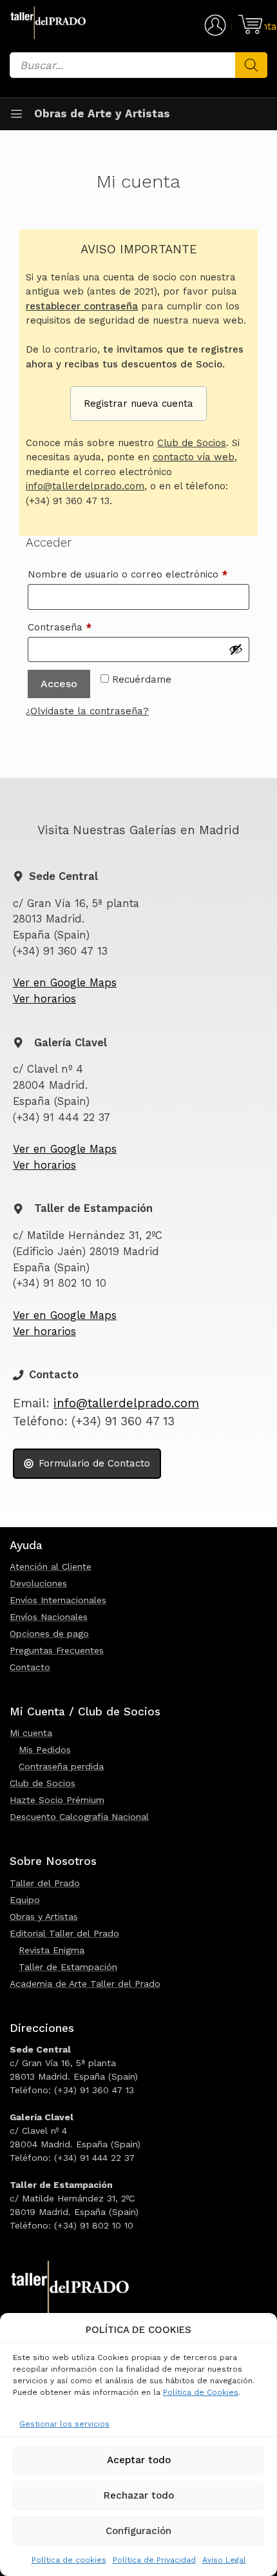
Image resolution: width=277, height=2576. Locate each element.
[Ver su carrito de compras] (248, 24)
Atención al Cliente (51, 1566)
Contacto (30, 1667)
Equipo (25, 1900)
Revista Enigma (52, 1950)
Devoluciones (38, 1583)
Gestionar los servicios (64, 2424)
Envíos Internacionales (58, 1600)
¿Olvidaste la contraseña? (87, 711)
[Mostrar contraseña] (236, 649)
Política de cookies (69, 2560)
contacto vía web (194, 457)
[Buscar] (251, 65)
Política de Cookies (201, 2392)
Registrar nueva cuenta (138, 404)
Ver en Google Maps (65, 983)
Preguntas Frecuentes (57, 1650)
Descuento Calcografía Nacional (79, 1817)
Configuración (138, 2531)
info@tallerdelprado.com (85, 486)
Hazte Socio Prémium (57, 1800)
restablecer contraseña (82, 306)
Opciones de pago (49, 1634)
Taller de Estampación (68, 1967)
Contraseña (85, 627)
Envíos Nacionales (49, 1617)
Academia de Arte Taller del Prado (85, 1984)
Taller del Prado (45, 1883)
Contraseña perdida (61, 1766)
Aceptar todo (139, 2460)
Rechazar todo (139, 2495)
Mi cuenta (31, 1733)
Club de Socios (192, 443)
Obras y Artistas (44, 1917)
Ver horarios (44, 999)
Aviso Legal (224, 2560)
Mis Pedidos (45, 1750)
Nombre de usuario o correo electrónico (138, 574)
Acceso (59, 684)
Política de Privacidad (154, 2560)
